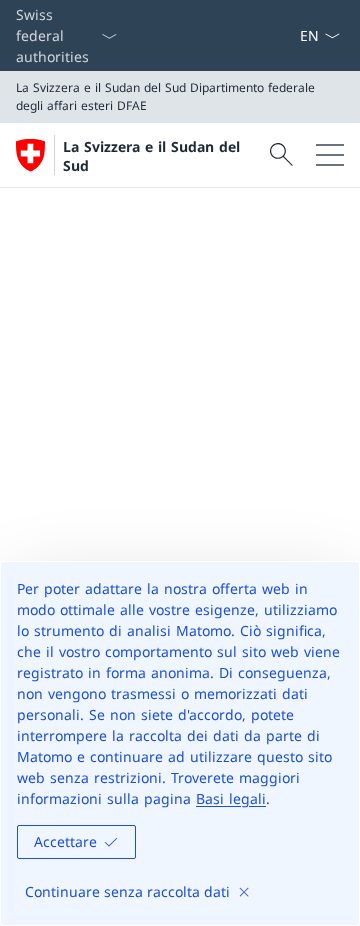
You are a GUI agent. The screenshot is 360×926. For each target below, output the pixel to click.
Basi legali (231, 798)
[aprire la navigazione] (330, 155)
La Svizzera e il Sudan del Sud (151, 156)
